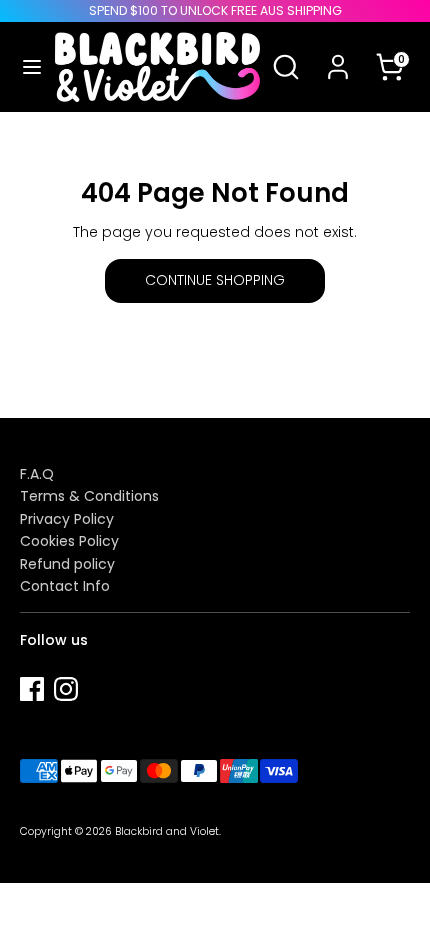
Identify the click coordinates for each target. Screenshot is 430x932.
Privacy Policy (67, 519)
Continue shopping (215, 280)
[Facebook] (32, 689)
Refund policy (67, 564)
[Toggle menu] (28, 67)
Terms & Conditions (89, 496)
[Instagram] (66, 689)
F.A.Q (37, 474)
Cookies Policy (69, 541)
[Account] (338, 54)
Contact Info (65, 586)
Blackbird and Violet (167, 831)
